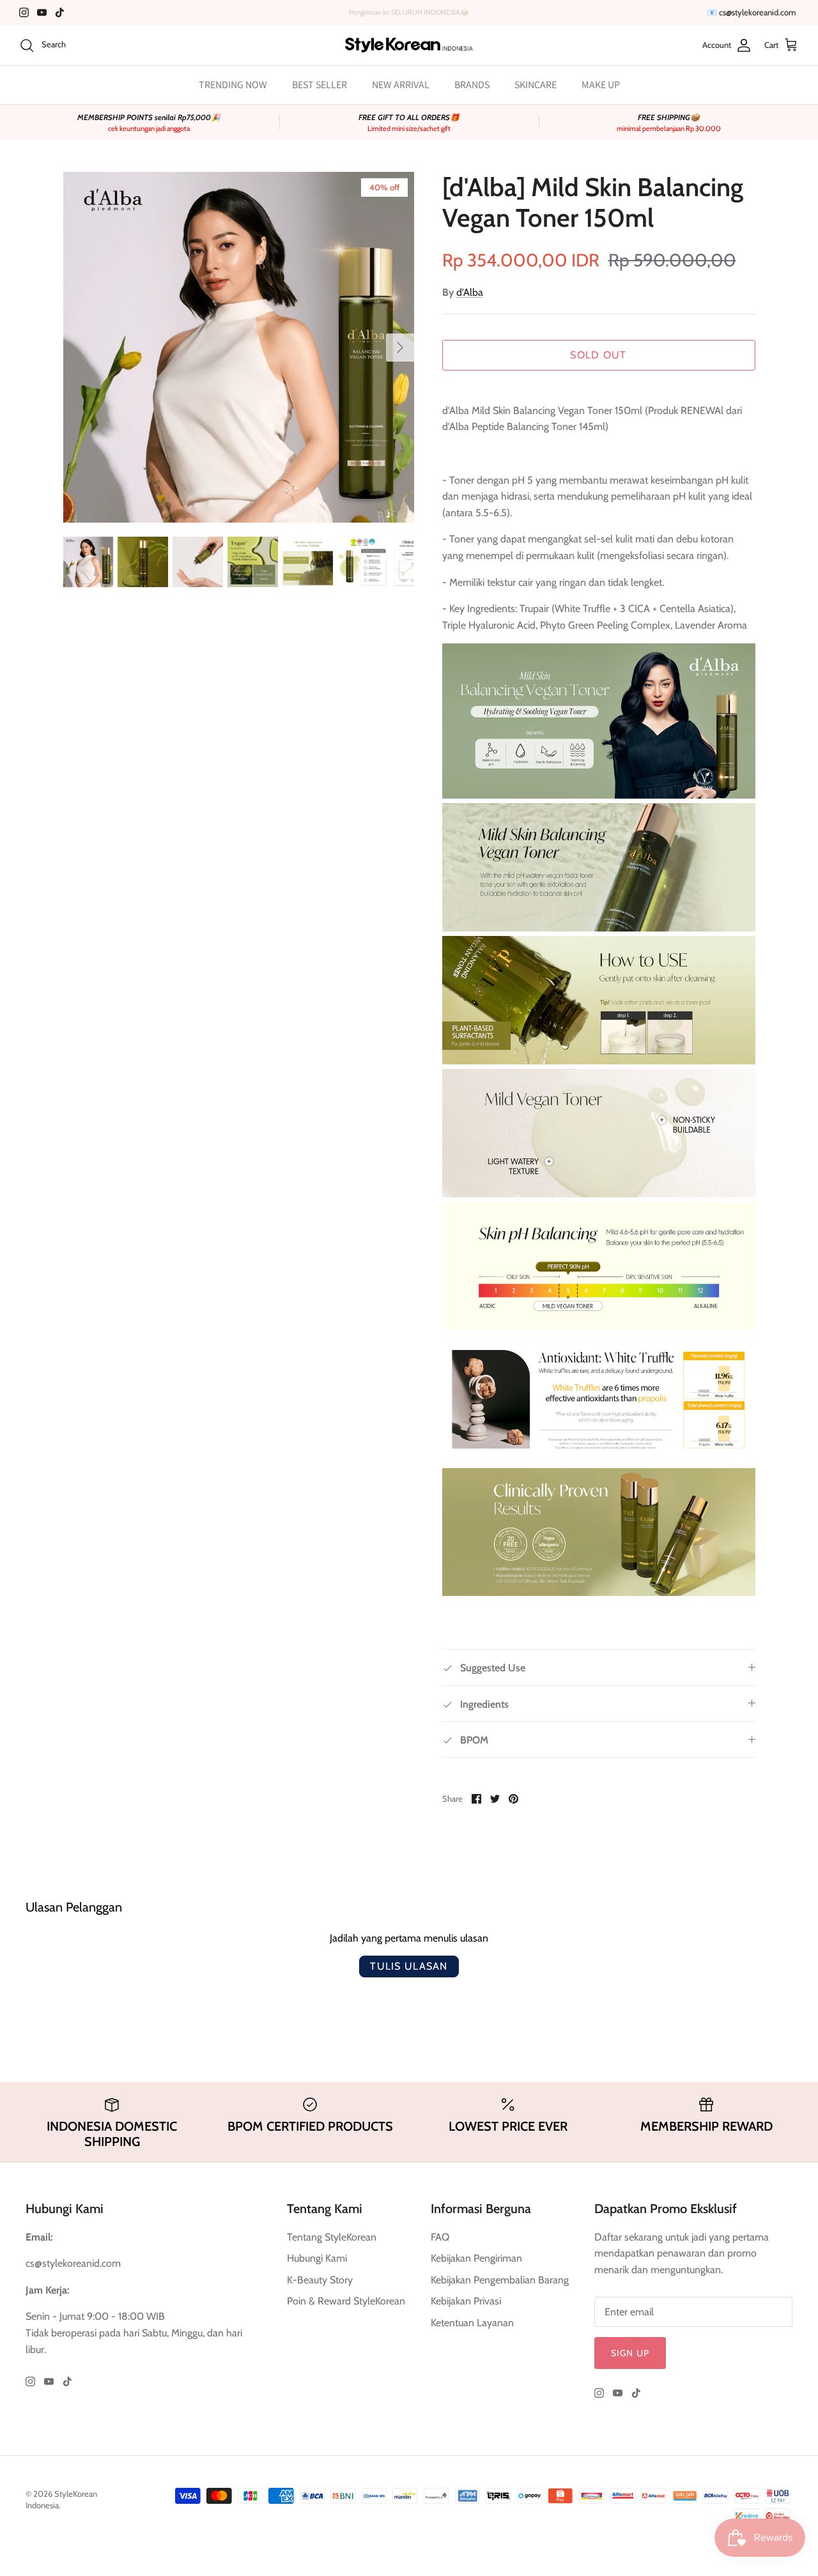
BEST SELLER (320, 85)
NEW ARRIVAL (401, 85)
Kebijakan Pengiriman (476, 2258)
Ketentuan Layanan (472, 2323)
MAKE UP (601, 85)
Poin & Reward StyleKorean (346, 2301)
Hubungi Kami (317, 2258)
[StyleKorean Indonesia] (409, 45)
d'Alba (470, 292)
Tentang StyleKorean (332, 2237)
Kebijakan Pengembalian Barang (500, 2280)
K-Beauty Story (320, 2280)
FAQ (440, 2237)
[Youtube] (42, 12)
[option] (239, 347)
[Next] (400, 348)
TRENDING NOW (233, 85)
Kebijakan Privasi (466, 2301)
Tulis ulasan (409, 1966)
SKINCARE (536, 85)
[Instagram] (24, 12)
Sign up (630, 2353)
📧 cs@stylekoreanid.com (751, 12)
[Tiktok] (60, 12)
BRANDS (472, 85)
